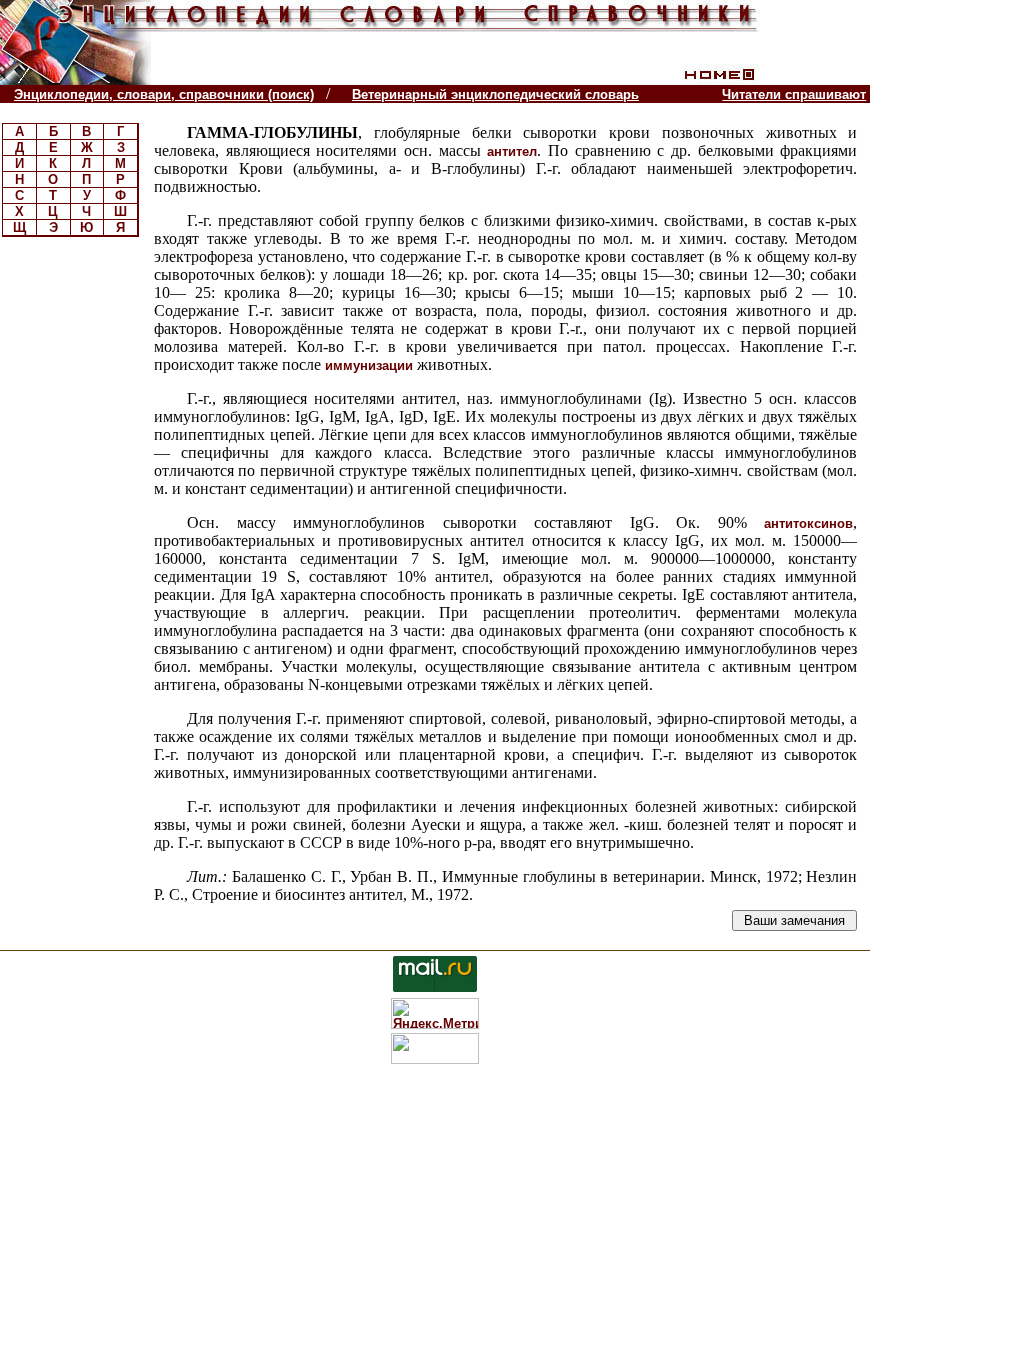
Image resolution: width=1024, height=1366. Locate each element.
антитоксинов (808, 523)
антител (512, 151)
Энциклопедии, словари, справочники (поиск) (164, 94)
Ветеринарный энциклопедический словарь (495, 94)
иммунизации (369, 365)
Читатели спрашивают (794, 94)
